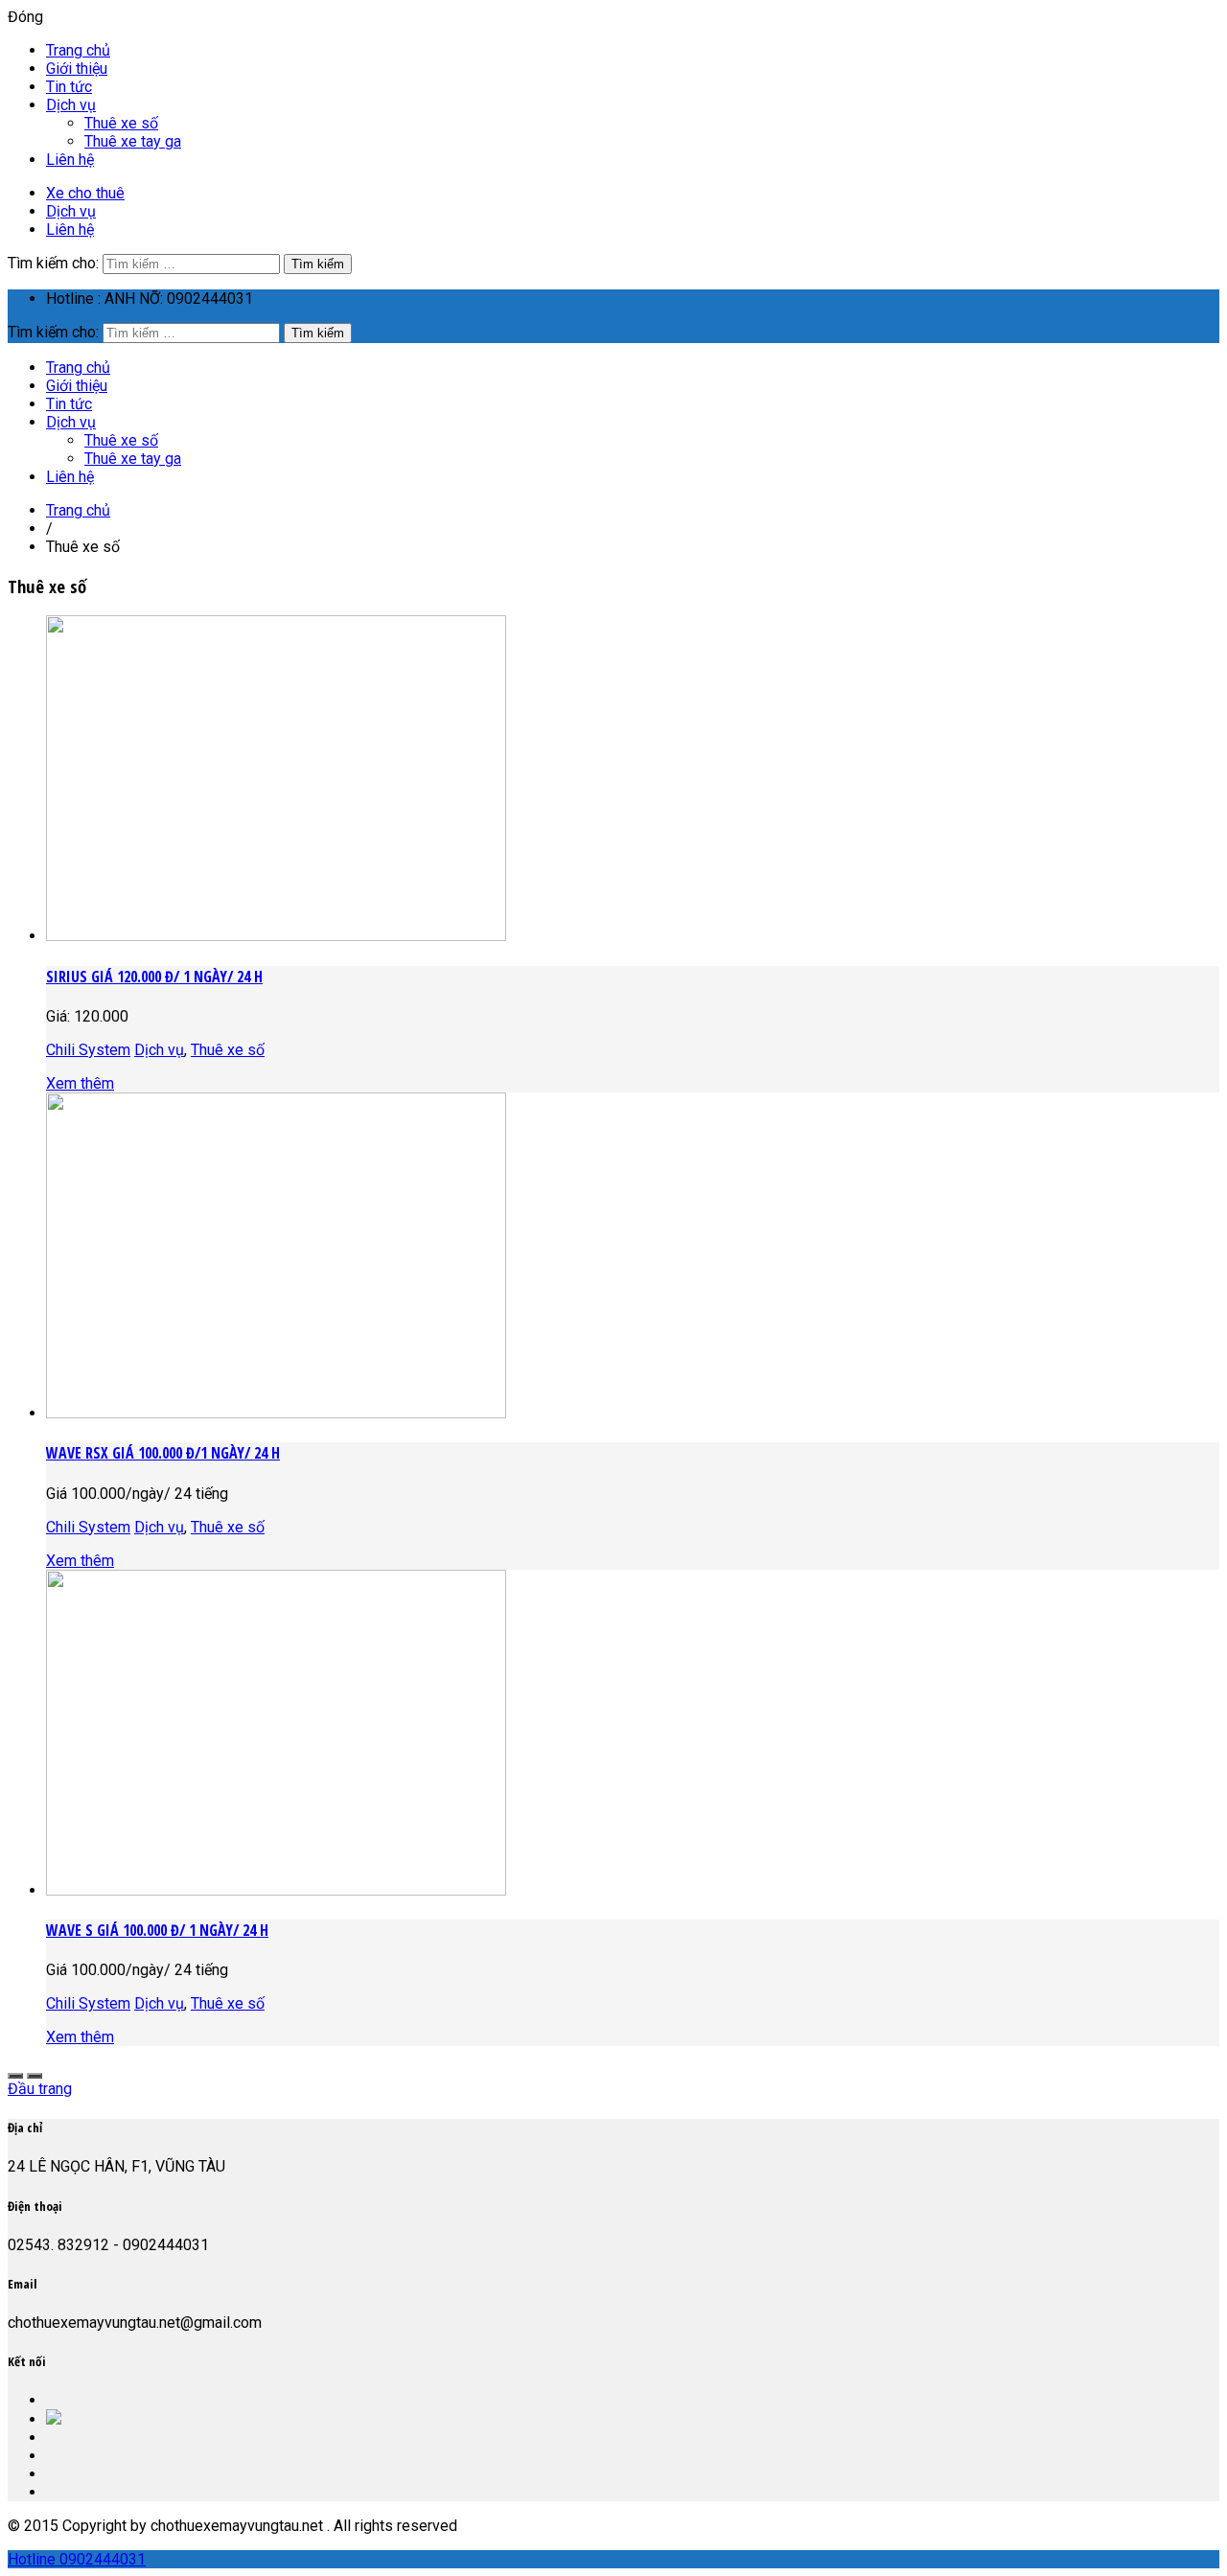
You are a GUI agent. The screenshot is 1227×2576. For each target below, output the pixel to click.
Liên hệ (70, 160)
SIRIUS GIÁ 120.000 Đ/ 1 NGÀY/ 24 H (154, 977)
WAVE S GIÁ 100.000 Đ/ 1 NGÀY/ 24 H (157, 1930)
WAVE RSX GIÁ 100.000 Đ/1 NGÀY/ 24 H (163, 1453)
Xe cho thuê (85, 193)
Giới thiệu (77, 69)
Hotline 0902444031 (77, 2559)
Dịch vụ (71, 105)
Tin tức (69, 87)
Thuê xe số (121, 123)
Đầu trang (40, 2089)
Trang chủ (78, 50)
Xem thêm (80, 1083)
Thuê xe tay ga (133, 141)
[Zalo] (54, 2419)
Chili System (88, 1050)
